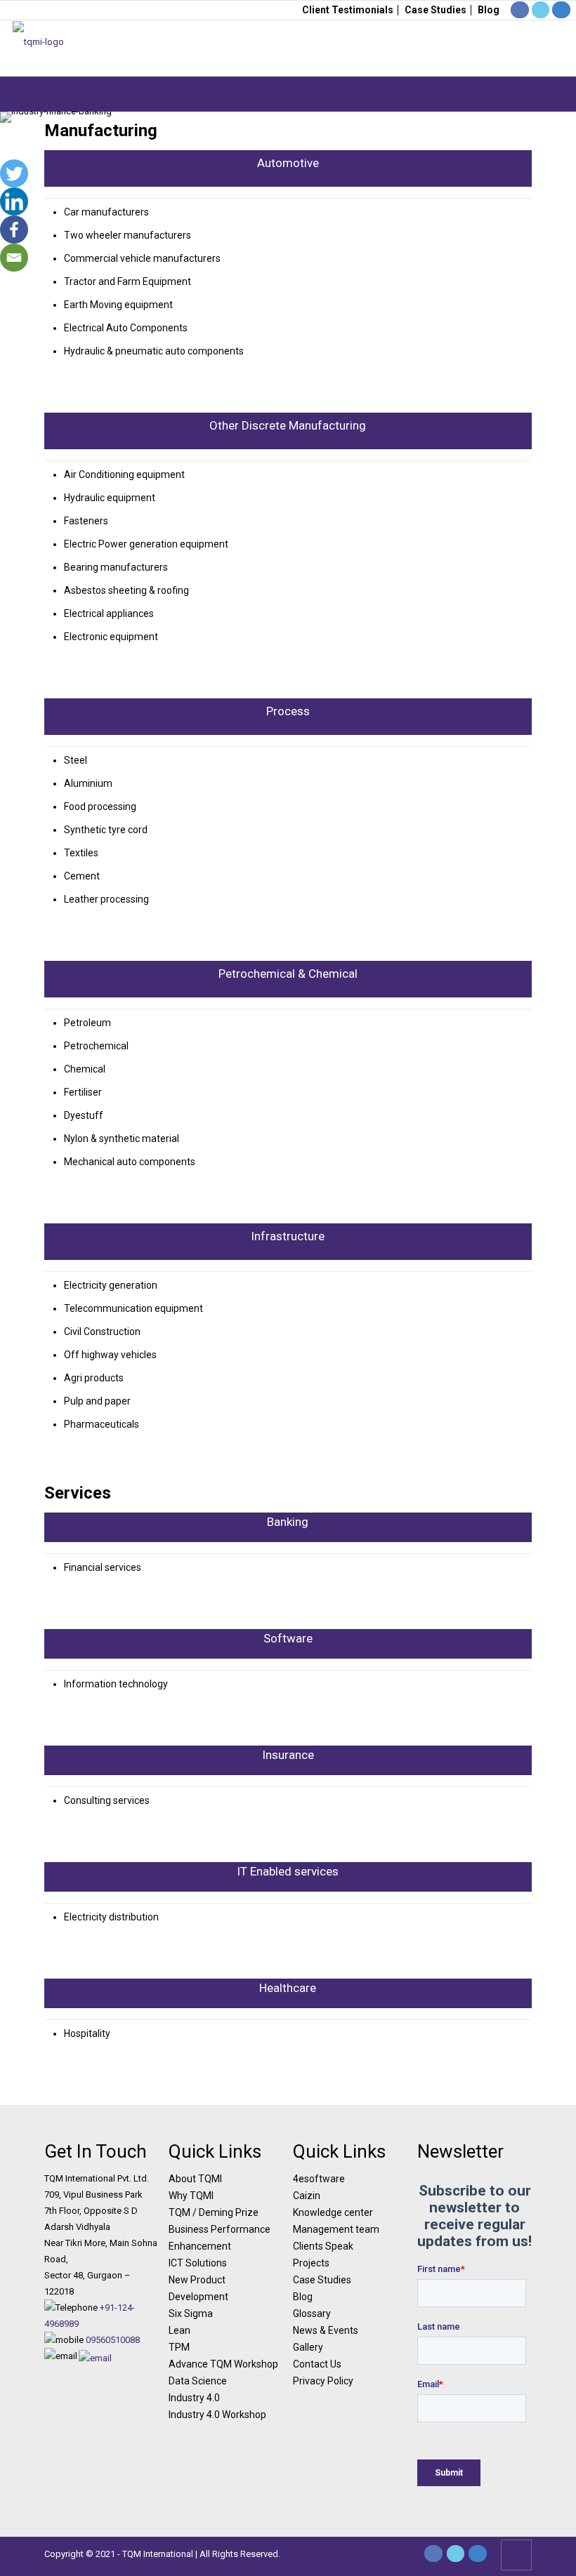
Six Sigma (191, 2313)
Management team (336, 2229)
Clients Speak (323, 2246)
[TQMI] (38, 48)
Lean (179, 2330)
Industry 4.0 (194, 2398)
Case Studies (436, 10)
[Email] (14, 258)
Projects (311, 2263)
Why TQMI (191, 2196)
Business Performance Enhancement (220, 2238)
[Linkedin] (14, 201)
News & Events (326, 2330)
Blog (489, 10)
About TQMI (195, 2179)
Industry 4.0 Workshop (217, 2415)
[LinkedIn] (478, 2554)
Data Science (198, 2381)
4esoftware (319, 2179)
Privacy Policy (323, 2381)
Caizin (307, 2196)
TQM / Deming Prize (214, 2212)
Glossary (312, 2313)
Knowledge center (333, 2212)
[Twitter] (14, 173)
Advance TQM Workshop (223, 2364)
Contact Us (317, 2364)
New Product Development (198, 2288)
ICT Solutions (198, 2263)
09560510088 (113, 2340)
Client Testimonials (348, 10)
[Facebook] (14, 230)
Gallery (308, 2347)
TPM (179, 2347)
